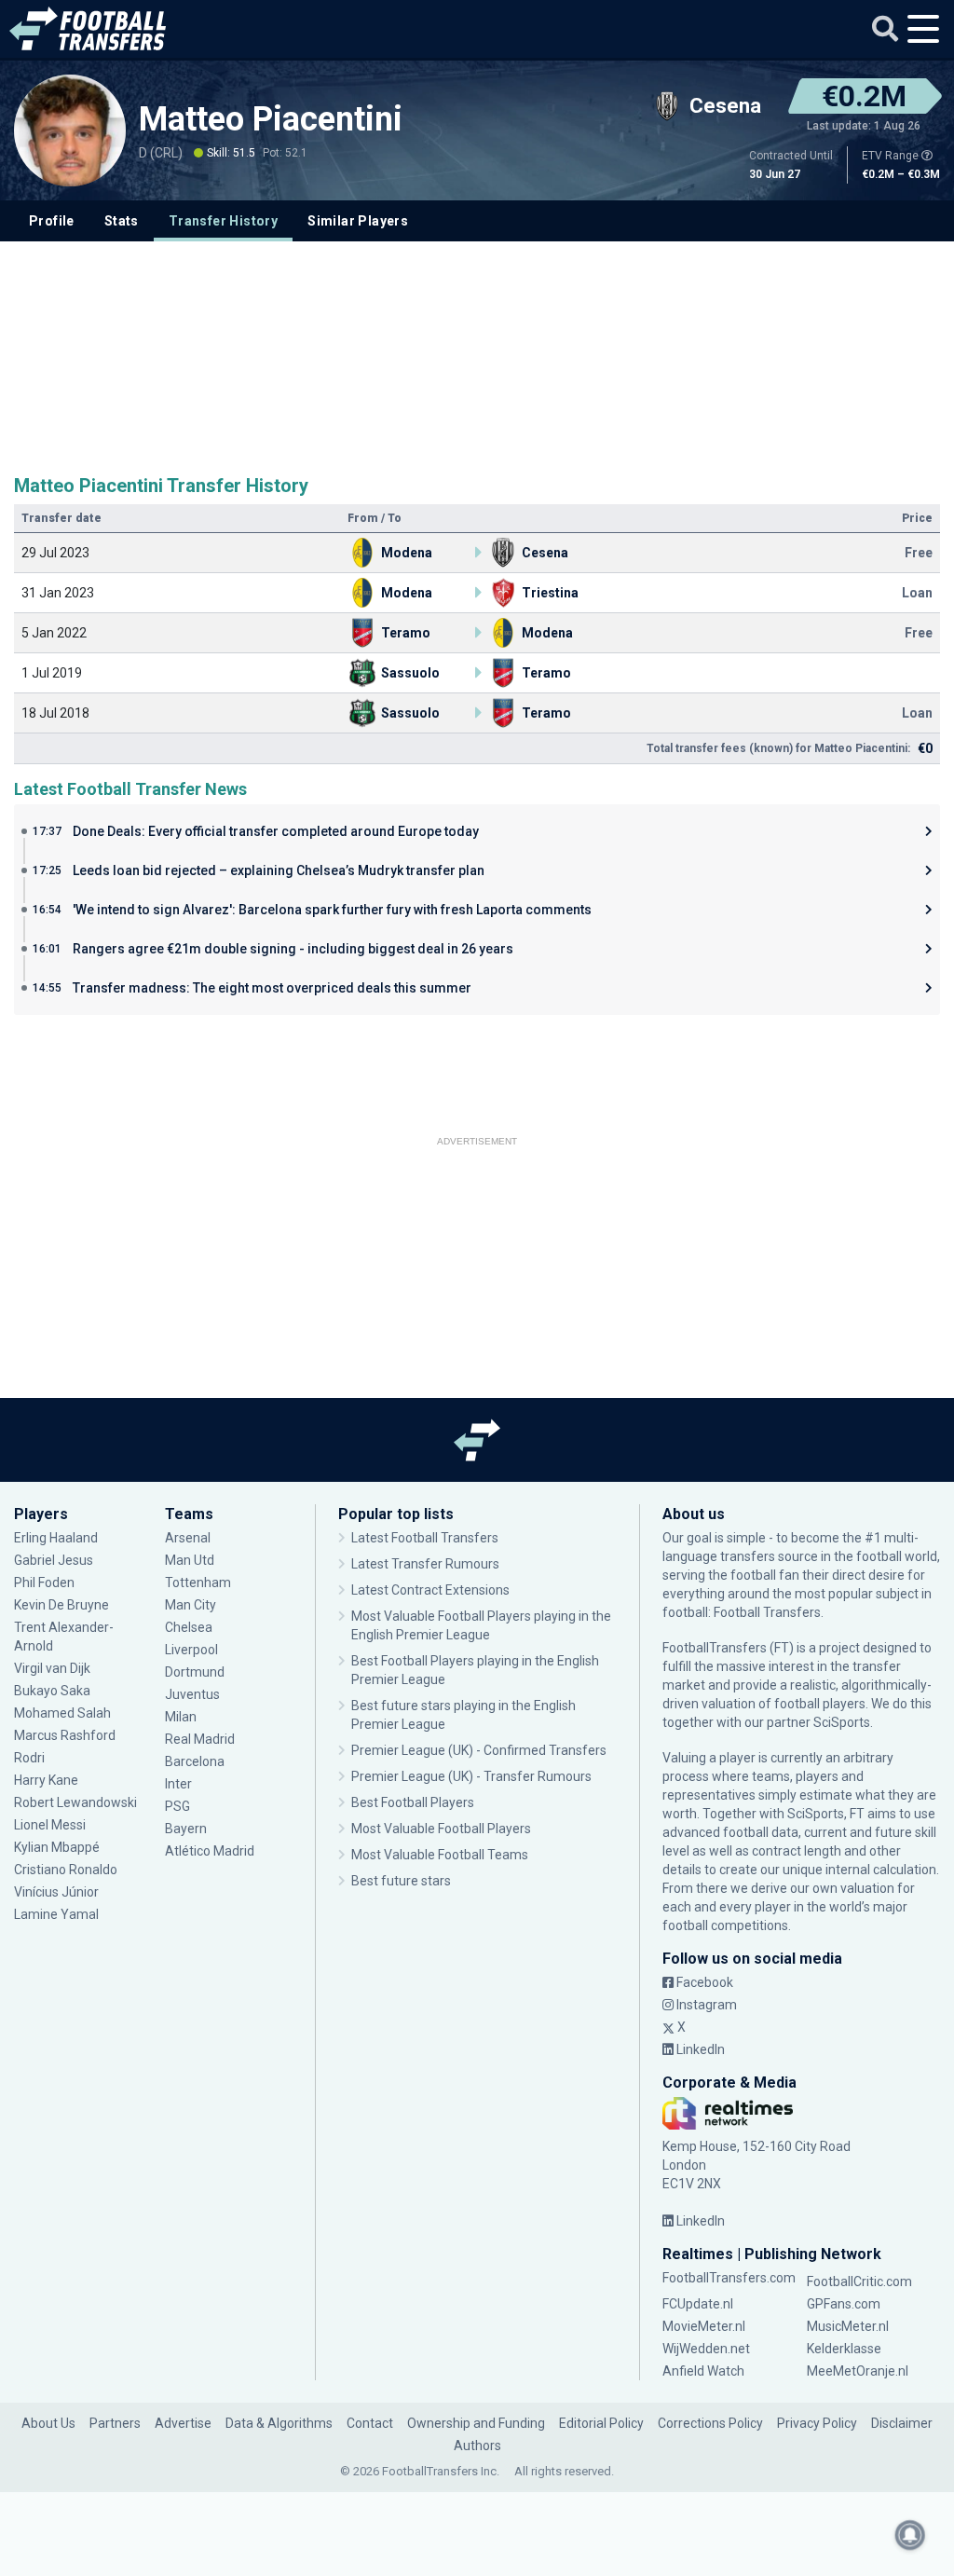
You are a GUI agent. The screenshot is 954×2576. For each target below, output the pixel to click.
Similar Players (358, 221)
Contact (370, 2423)
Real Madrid (200, 1739)
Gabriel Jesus (54, 1560)
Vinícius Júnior (56, 1892)
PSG (177, 1806)
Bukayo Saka (52, 1691)
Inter (178, 1784)
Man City (191, 1605)
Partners (115, 2423)
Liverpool (191, 1650)
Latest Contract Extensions (430, 1590)
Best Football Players (413, 1802)
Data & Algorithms (279, 2423)
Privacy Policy (817, 2423)
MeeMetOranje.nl (858, 2371)
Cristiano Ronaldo (66, 1870)
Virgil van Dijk (54, 1668)
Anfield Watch (703, 2371)
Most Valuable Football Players (441, 1829)
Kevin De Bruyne (61, 1605)
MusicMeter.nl (848, 2326)
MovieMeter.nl (704, 2326)
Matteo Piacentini (271, 119)
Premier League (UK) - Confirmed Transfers (479, 1750)
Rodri (29, 1758)
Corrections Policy (710, 2423)
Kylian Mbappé (58, 1847)
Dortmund (195, 1672)
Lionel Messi (51, 1825)
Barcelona (195, 1761)
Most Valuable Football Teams (440, 1855)
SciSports (842, 1722)
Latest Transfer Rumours (425, 1564)
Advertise (183, 2423)
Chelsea (189, 1627)
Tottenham (198, 1583)
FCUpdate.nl (698, 2304)
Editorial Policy (601, 2423)
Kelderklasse (844, 2349)
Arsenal (188, 1538)
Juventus (192, 1694)
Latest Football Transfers (425, 1538)
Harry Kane (48, 1780)
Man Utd (190, 1560)
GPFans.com (844, 2304)
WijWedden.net (706, 2349)
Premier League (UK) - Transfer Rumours (471, 1776)
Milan (181, 1717)
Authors (477, 2446)
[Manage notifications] (910, 2535)
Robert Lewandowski (75, 1802)
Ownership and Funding (476, 2423)
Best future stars (401, 1881)
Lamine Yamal (56, 1914)
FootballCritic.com (859, 2281)
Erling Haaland (56, 1538)
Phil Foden (44, 1583)
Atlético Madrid (210, 1851)
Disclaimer (902, 2423)
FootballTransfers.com (729, 2278)
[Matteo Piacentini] (70, 147)
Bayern (186, 1829)
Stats (122, 221)
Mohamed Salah (62, 1713)
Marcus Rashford (65, 1735)
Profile (52, 221)
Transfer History (223, 221)
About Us (48, 2423)
